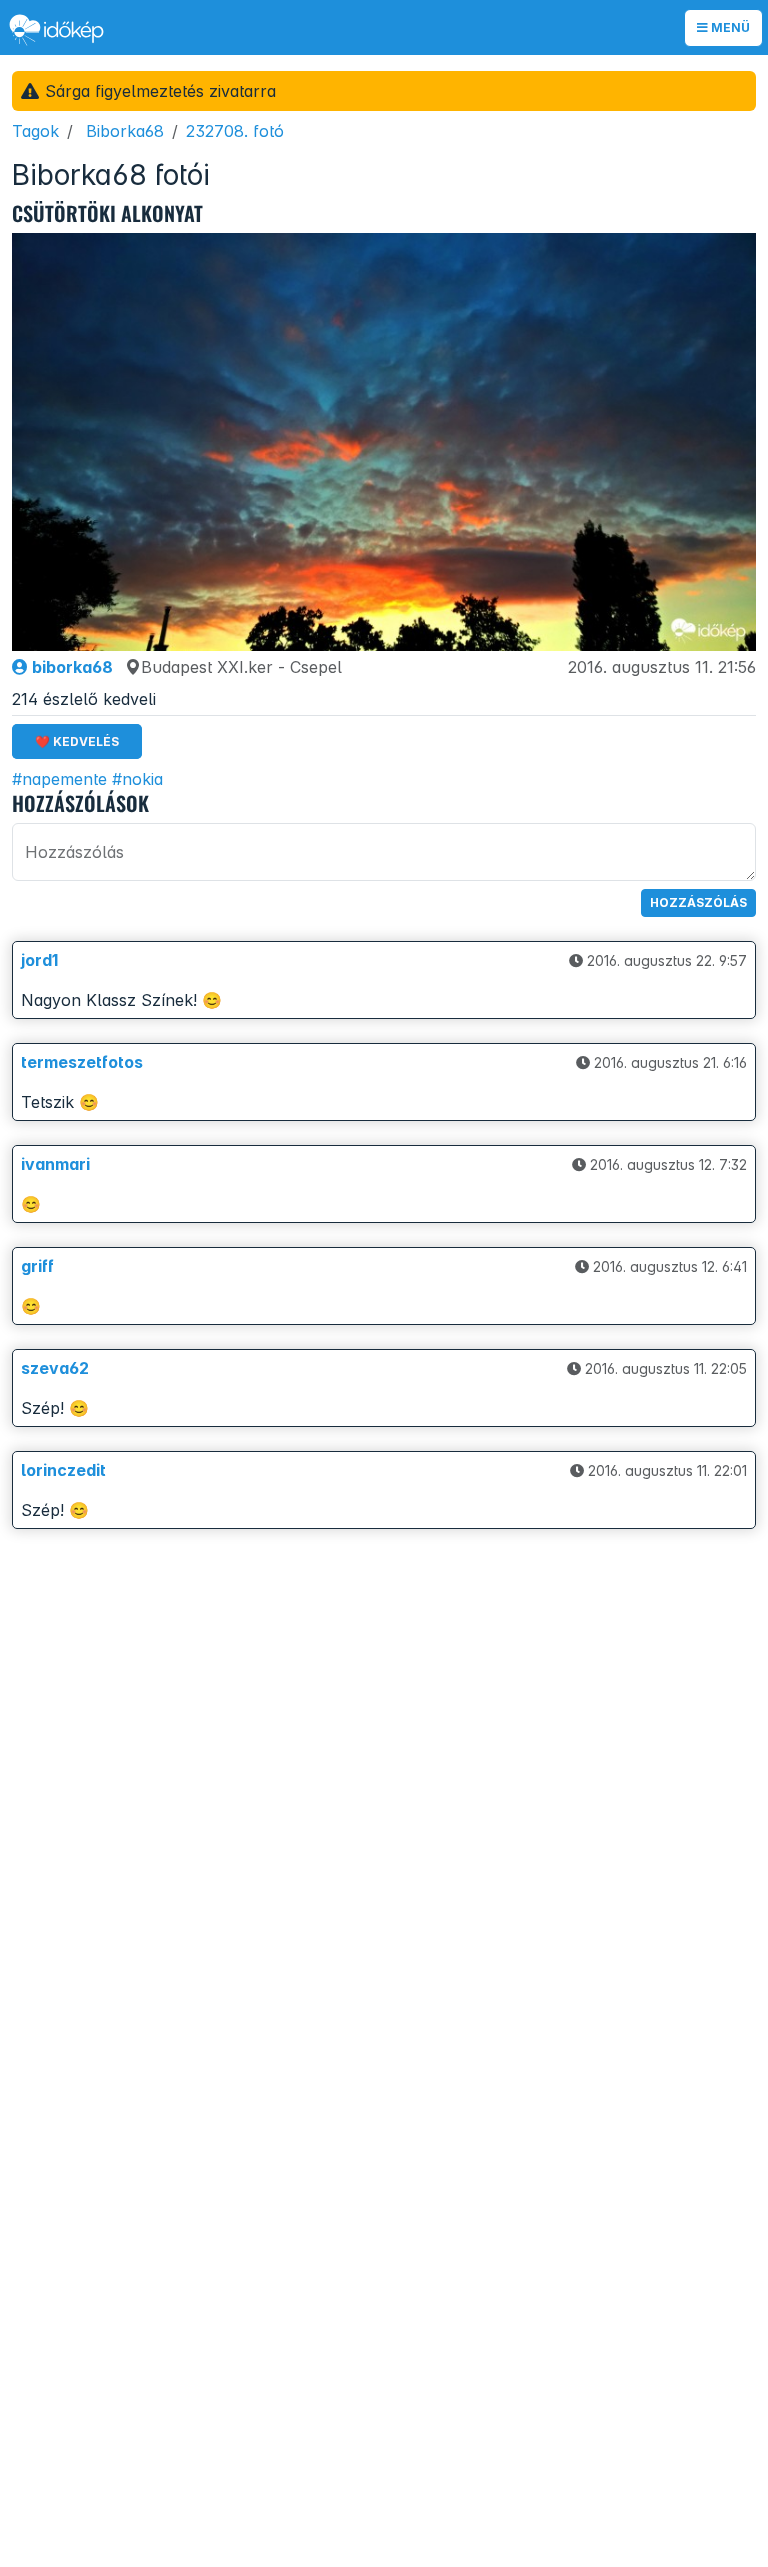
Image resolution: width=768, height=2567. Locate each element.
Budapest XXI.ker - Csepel (241, 667)
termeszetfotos (82, 1062)
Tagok (35, 131)
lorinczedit (63, 1470)
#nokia (137, 779)
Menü (729, 27)
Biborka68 (125, 131)
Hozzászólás (698, 902)
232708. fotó (235, 131)
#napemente (59, 779)
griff (37, 1266)
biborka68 (70, 667)
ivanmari (55, 1164)
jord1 (39, 960)
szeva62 (55, 1368)
